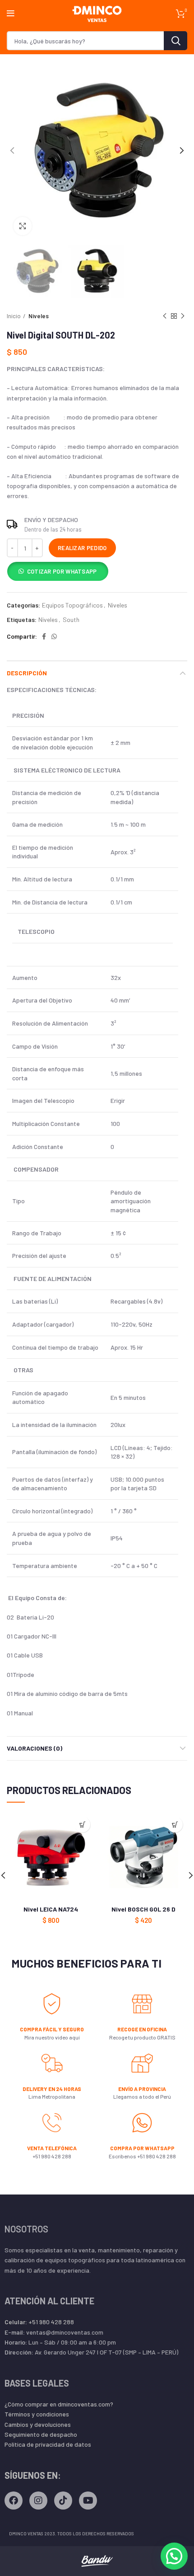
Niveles (39, 316)
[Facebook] (14, 2501)
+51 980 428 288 (39, 2322)
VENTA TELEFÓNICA (52, 2148)
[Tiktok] (63, 2501)
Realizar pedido (82, 548)
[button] (58, 573)
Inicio (14, 316)
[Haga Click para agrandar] (23, 226)
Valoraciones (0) (35, 1748)
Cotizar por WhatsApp (62, 571)
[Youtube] (88, 2501)
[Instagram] (38, 2501)
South (71, 620)
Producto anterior (165, 316)
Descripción (27, 673)
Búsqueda (176, 41)
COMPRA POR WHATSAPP (142, 2148)
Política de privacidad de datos (48, 2444)
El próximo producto (183, 316)
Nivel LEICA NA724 (51, 1909)
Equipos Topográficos (72, 605)
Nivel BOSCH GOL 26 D (143, 1909)
